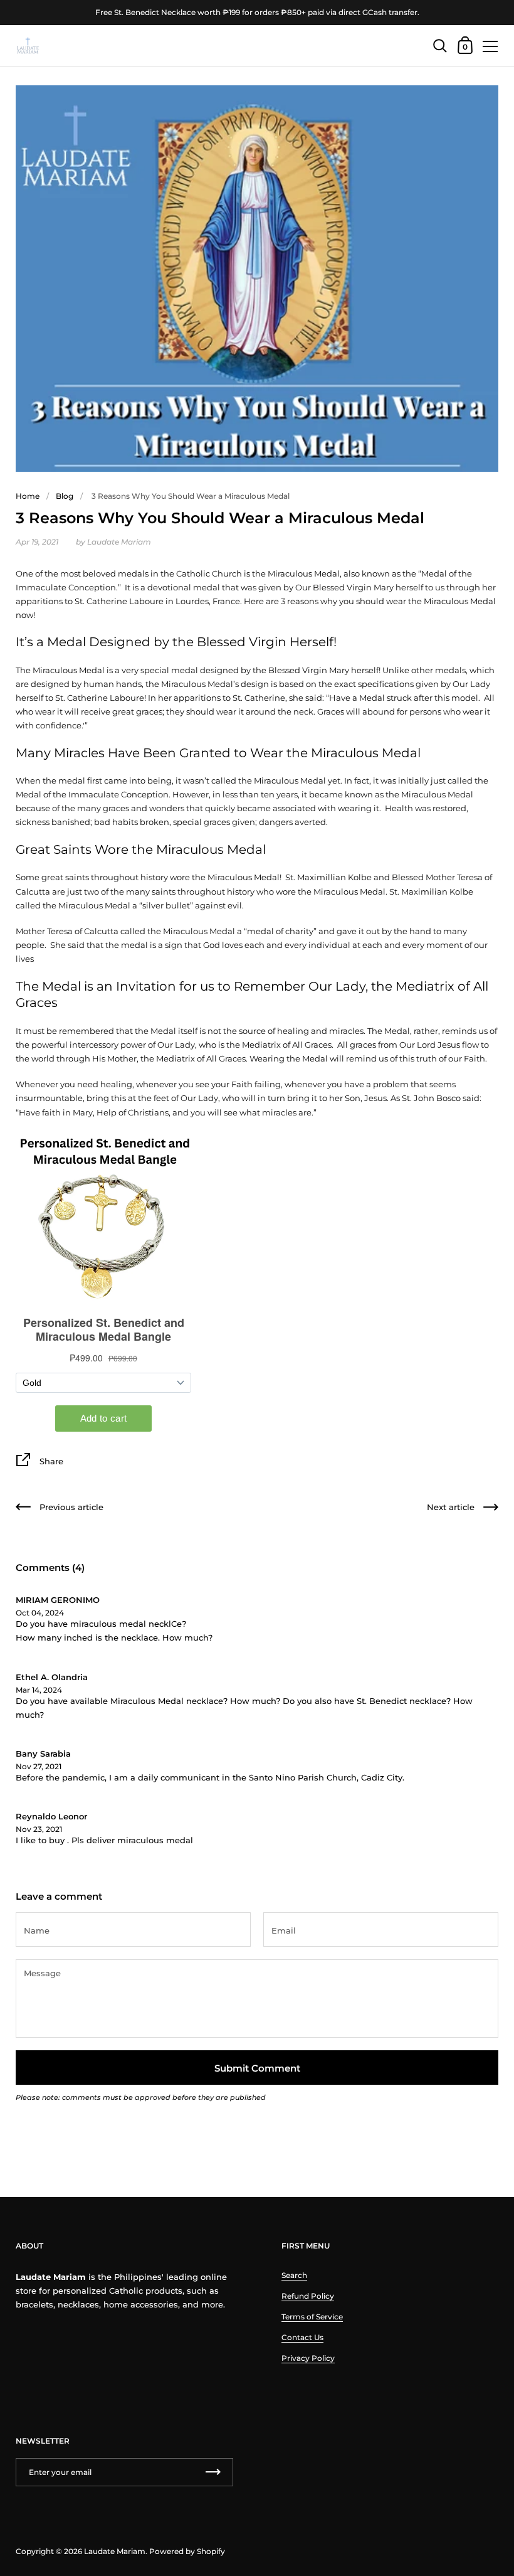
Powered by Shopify (187, 2551)
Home (28, 496)
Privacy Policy (308, 2358)
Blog (65, 496)
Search (294, 2275)
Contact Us (302, 2337)
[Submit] (213, 2472)
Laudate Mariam (115, 2551)
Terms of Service (312, 2317)
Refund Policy (308, 2296)
